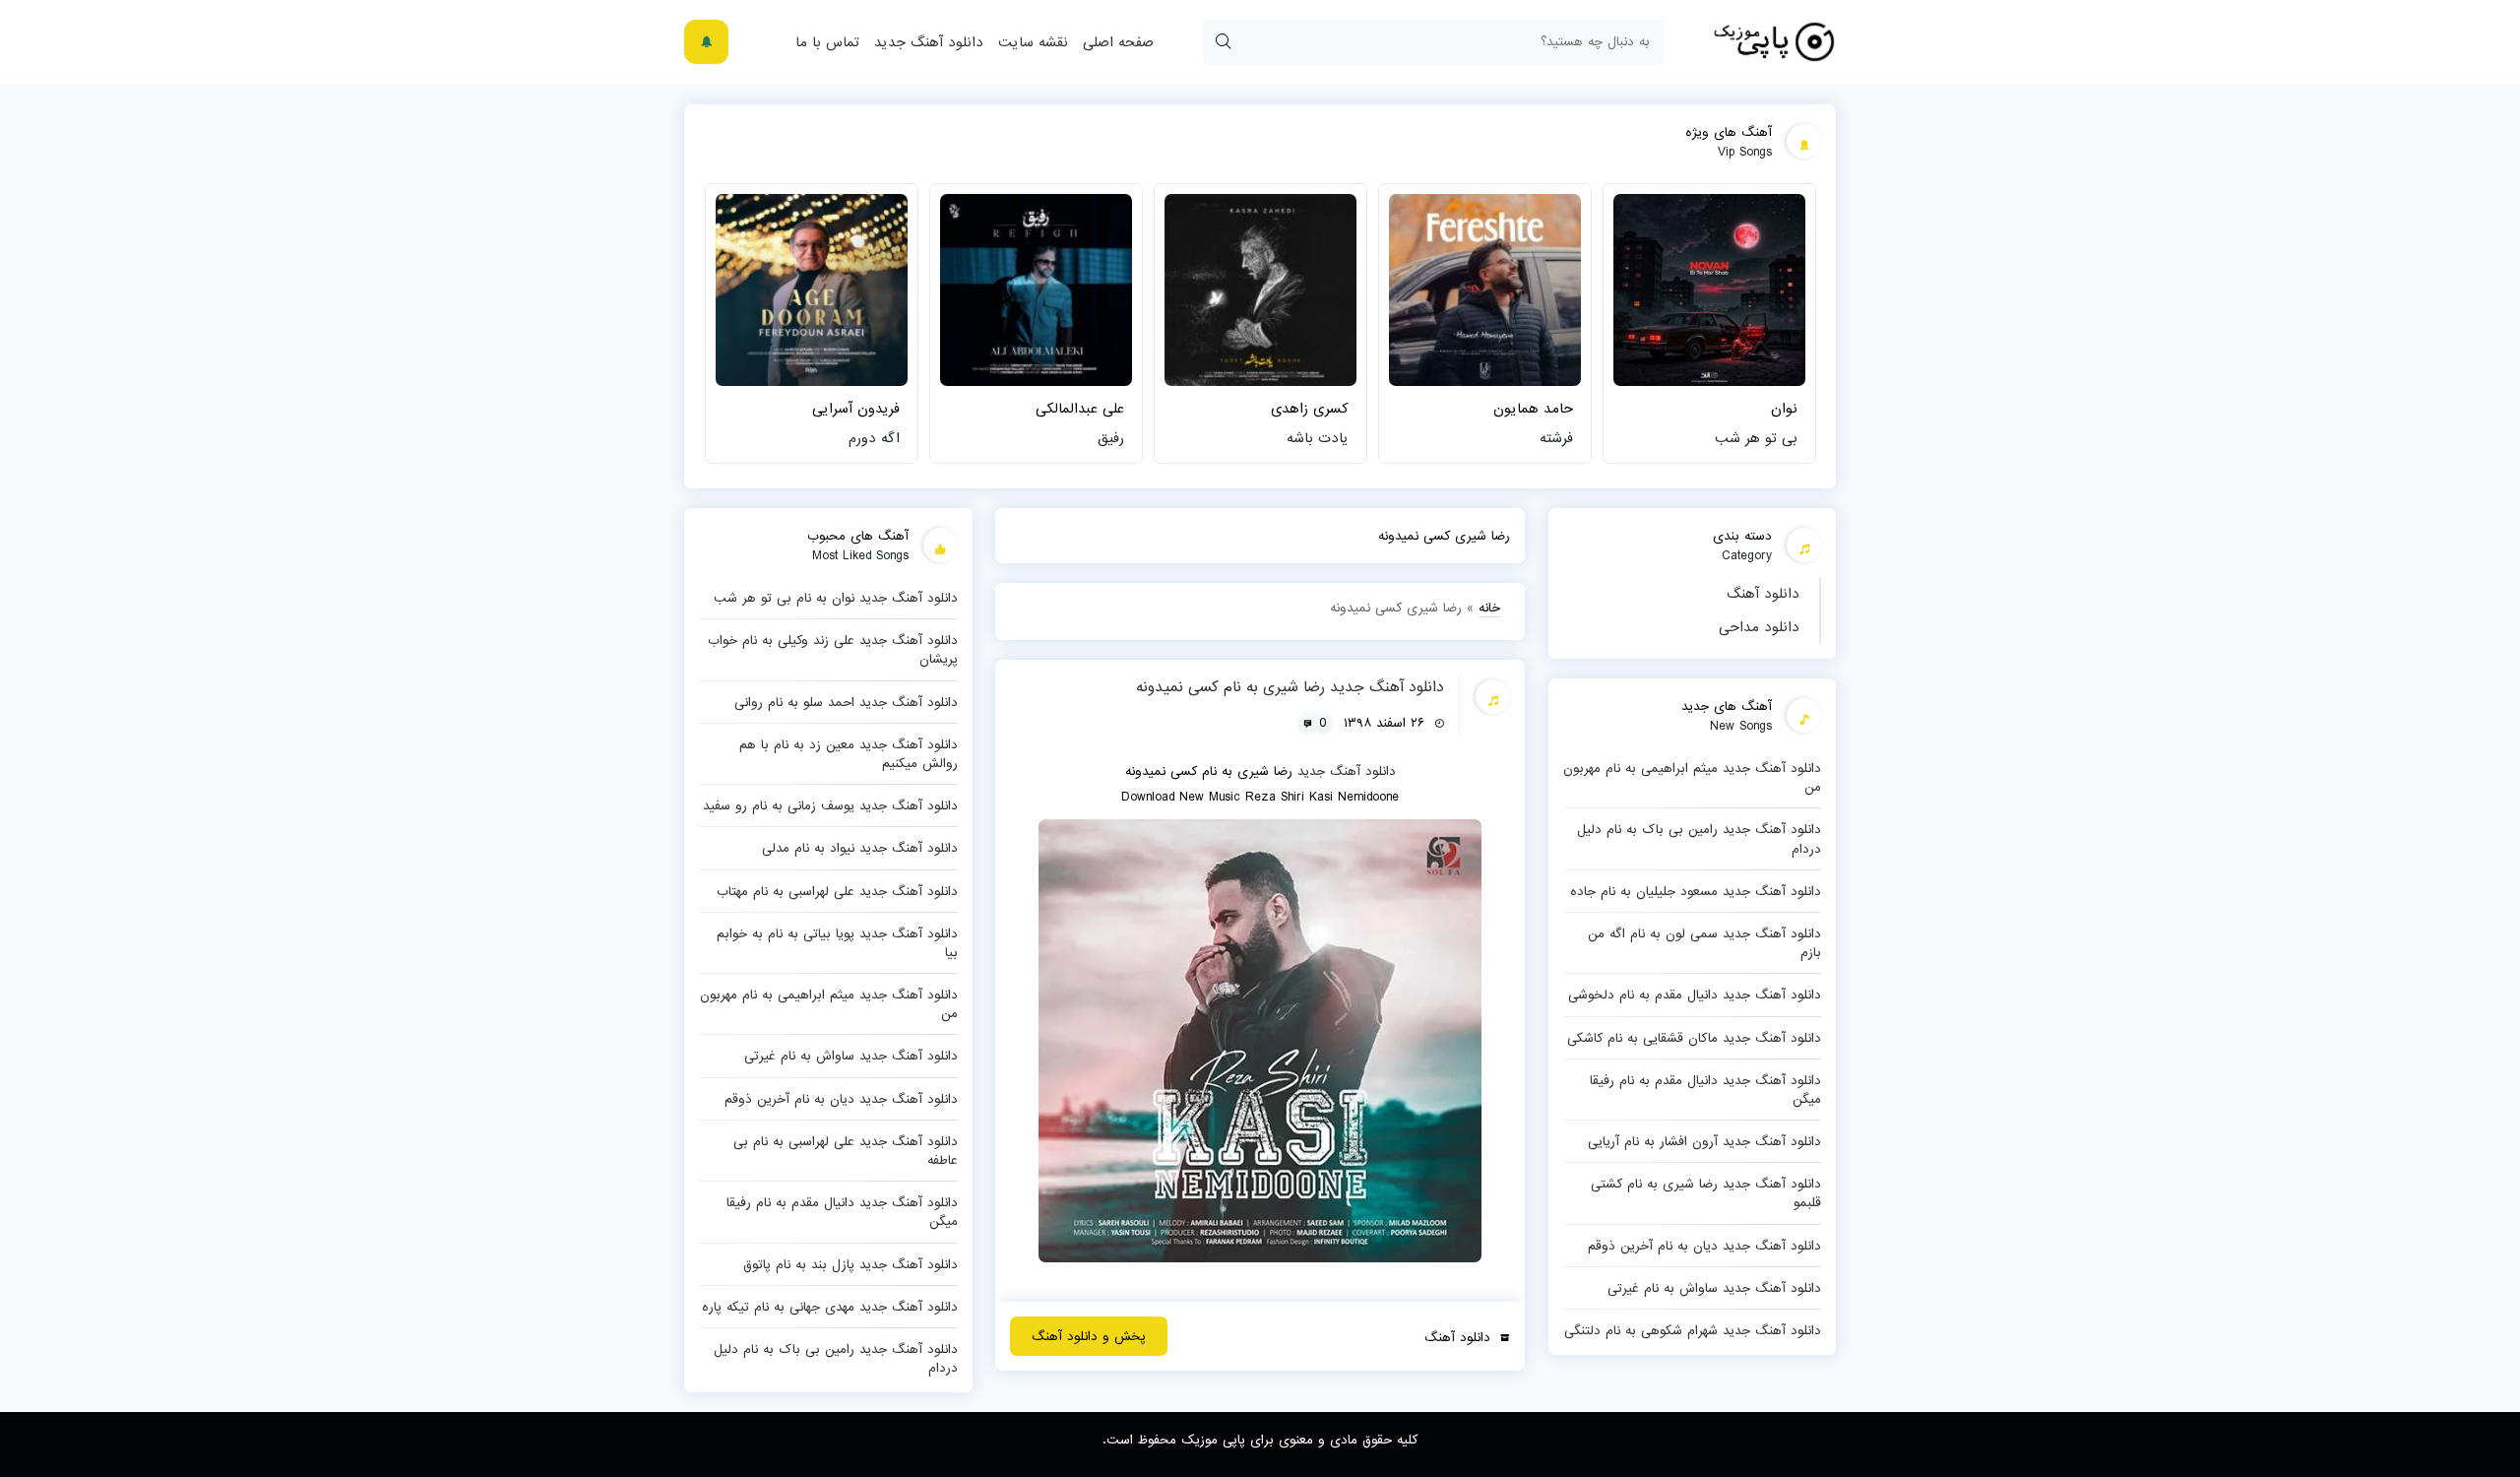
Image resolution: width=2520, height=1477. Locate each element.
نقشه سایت (1033, 42)
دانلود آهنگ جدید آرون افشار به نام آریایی (1704, 1141)
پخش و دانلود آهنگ (1089, 1336)
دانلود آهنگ (1763, 594)
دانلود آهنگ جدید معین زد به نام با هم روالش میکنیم (849, 754)
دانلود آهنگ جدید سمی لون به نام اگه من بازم (1704, 943)
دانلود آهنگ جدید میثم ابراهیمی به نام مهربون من (1692, 777)
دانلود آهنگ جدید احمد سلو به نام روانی (846, 702)
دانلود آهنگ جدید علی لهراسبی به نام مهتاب (837, 891)
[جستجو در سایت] (1223, 42)
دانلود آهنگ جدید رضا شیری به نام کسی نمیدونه (1290, 687)
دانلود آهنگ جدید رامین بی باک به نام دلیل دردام (1699, 838)
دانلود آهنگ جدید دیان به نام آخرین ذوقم (1704, 1246)
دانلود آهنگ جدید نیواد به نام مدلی (860, 848)
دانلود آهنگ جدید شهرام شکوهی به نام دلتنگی (1693, 1330)
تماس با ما (827, 42)
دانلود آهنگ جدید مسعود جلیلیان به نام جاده (1696, 891)
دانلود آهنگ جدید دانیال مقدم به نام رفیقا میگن (1705, 1090)
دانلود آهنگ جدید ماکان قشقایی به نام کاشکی (1694, 1038)
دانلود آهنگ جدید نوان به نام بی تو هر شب (836, 598)
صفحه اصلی (1118, 42)
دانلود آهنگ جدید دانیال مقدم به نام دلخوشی (1695, 995)
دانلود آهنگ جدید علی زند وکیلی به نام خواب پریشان (833, 649)
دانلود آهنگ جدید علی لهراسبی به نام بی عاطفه (846, 1151)
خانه (1489, 608)
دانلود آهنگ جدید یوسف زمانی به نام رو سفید (830, 805)
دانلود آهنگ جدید (929, 42)
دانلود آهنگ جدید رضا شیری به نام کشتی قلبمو (1706, 1193)
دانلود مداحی (1759, 627)
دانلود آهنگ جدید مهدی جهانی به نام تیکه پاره (830, 1307)
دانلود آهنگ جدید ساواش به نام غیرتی (1714, 1288)
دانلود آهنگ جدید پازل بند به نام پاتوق (850, 1264)
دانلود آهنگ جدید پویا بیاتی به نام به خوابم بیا (837, 943)
